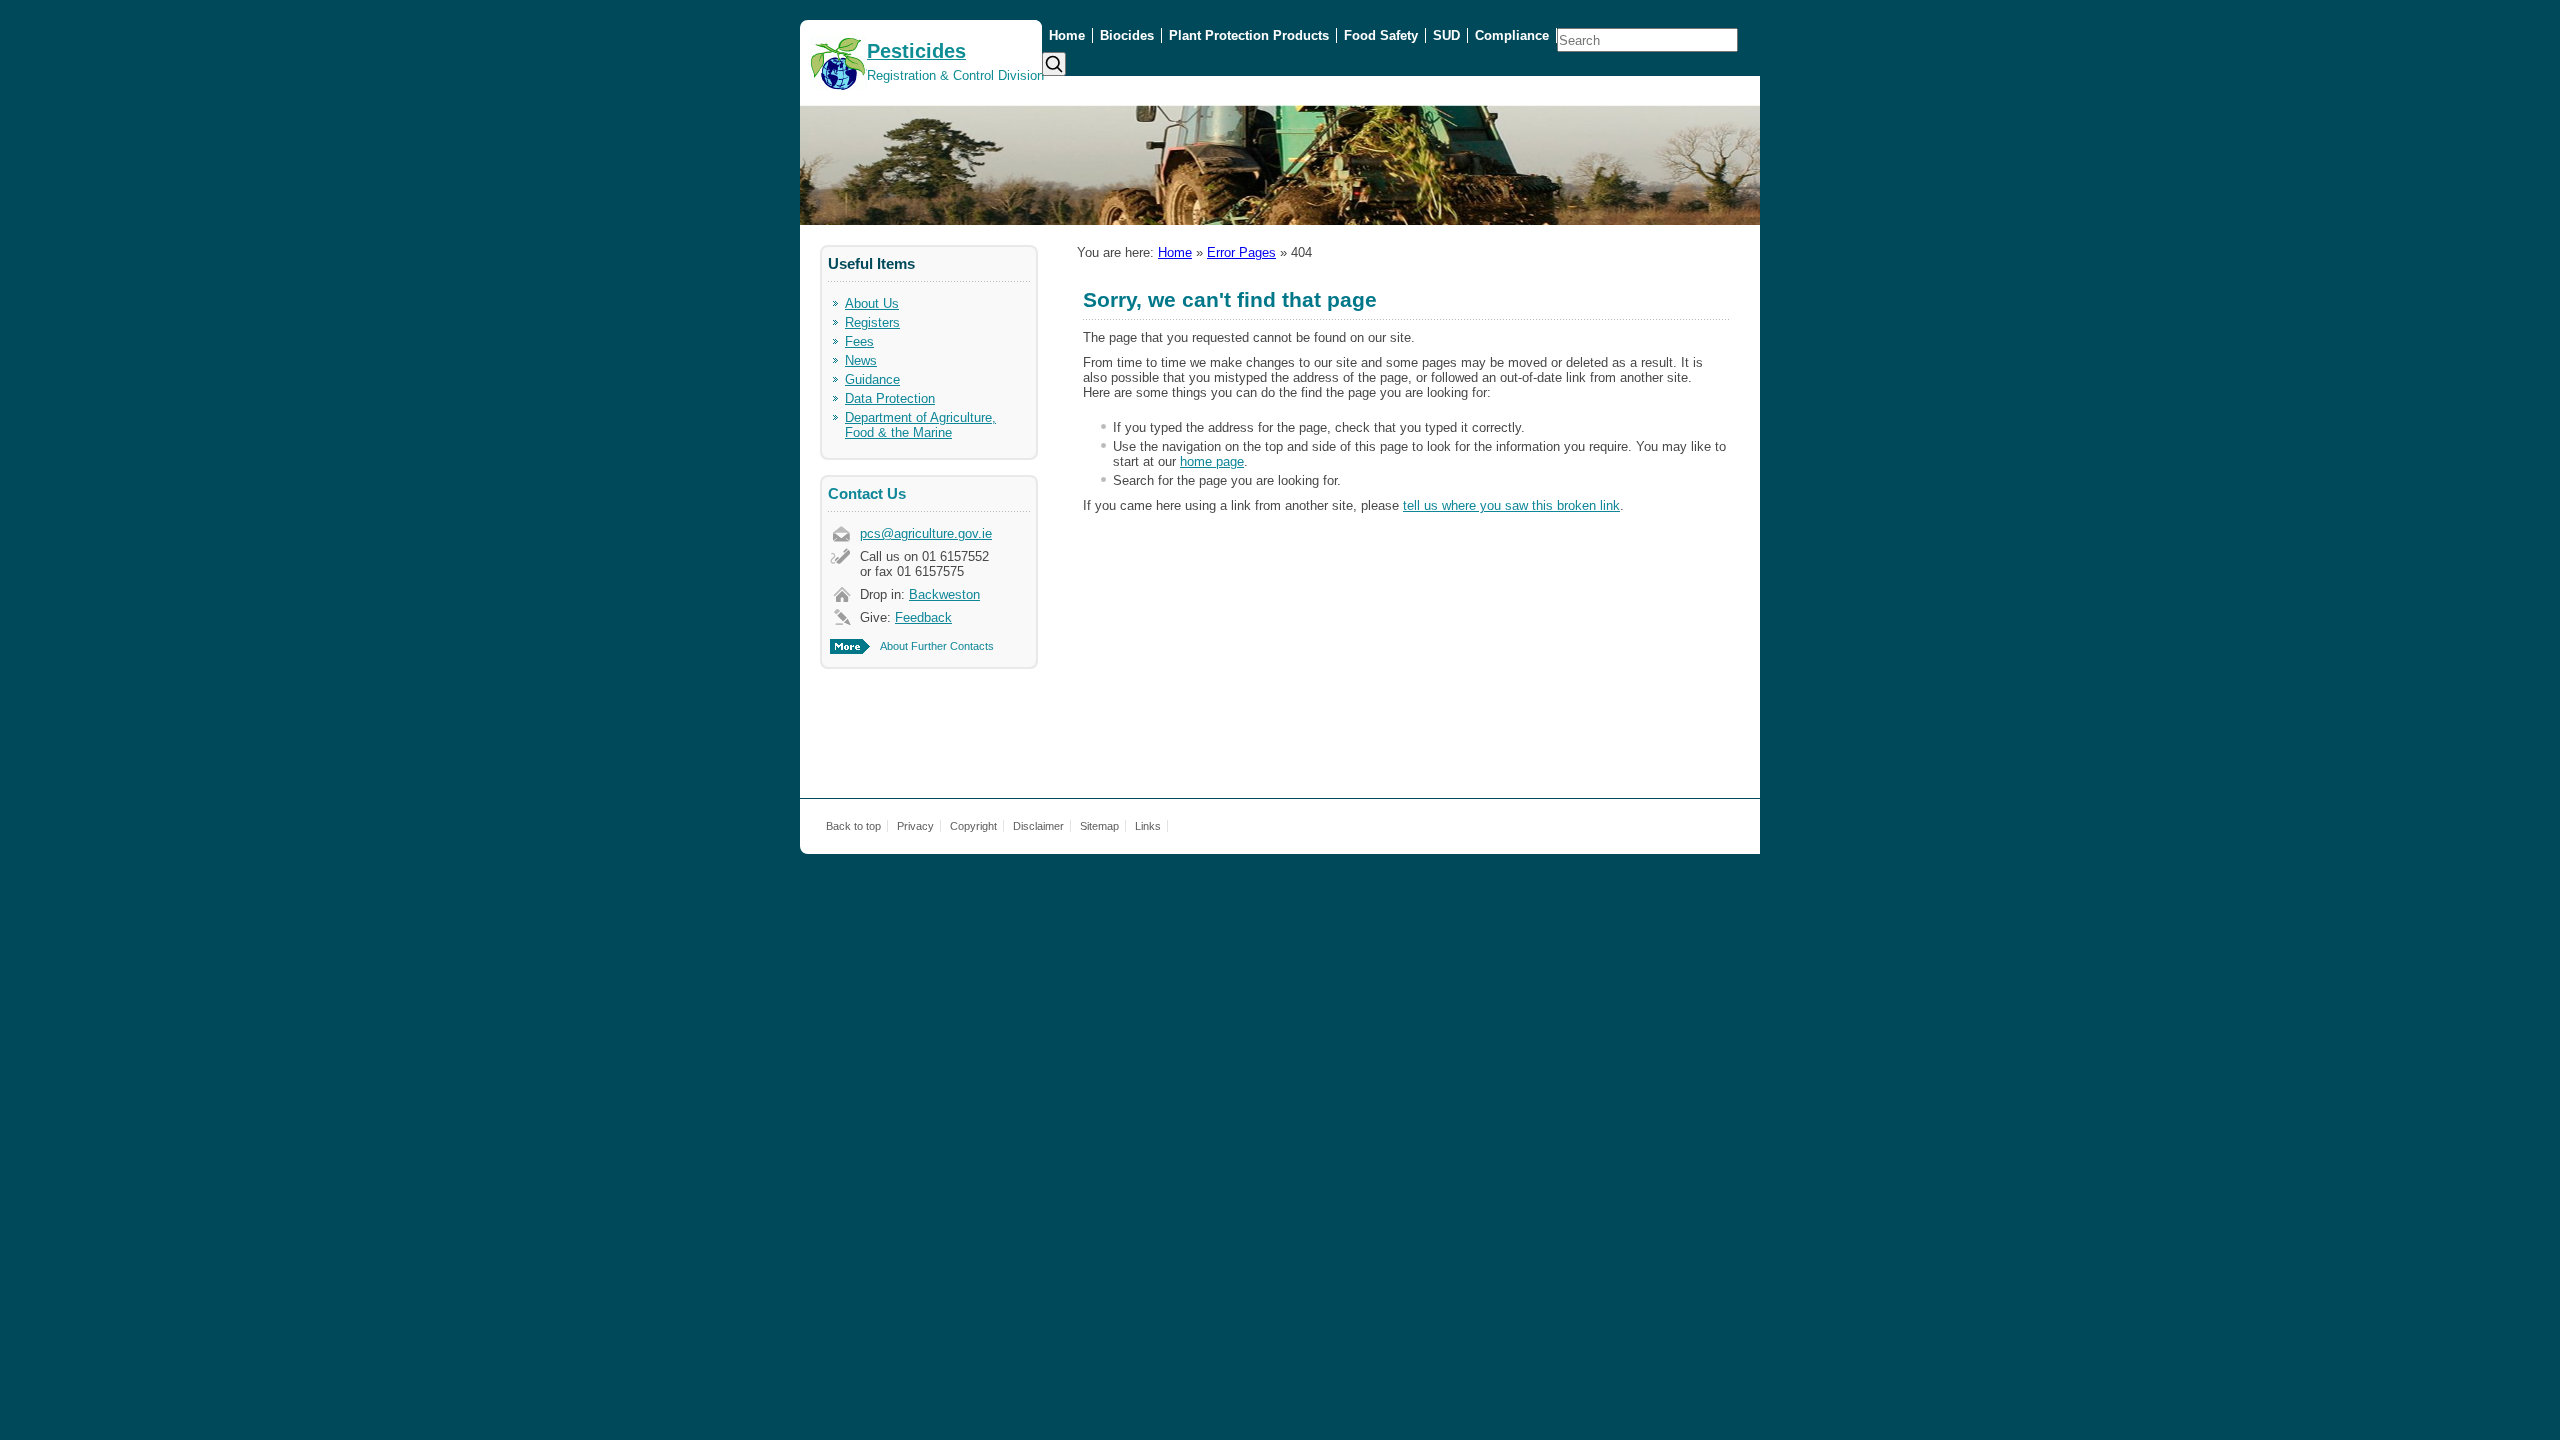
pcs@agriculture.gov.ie (926, 533)
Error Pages (1241, 252)
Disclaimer (1038, 826)
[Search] (1054, 64)
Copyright (973, 826)
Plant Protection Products (1249, 35)
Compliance (1512, 35)
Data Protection (890, 398)
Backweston (944, 594)
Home (1067, 35)
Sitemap (1099, 826)
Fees (859, 341)
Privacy (915, 826)
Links (1148, 826)
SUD (1446, 35)
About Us (872, 303)
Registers (872, 322)
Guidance (872, 379)
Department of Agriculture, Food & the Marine (920, 425)
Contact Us (867, 493)
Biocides (1127, 35)
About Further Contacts (937, 646)
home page (1212, 461)
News (861, 360)
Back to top (853, 826)
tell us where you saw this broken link (1511, 505)
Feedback (923, 617)
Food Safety (1381, 35)
